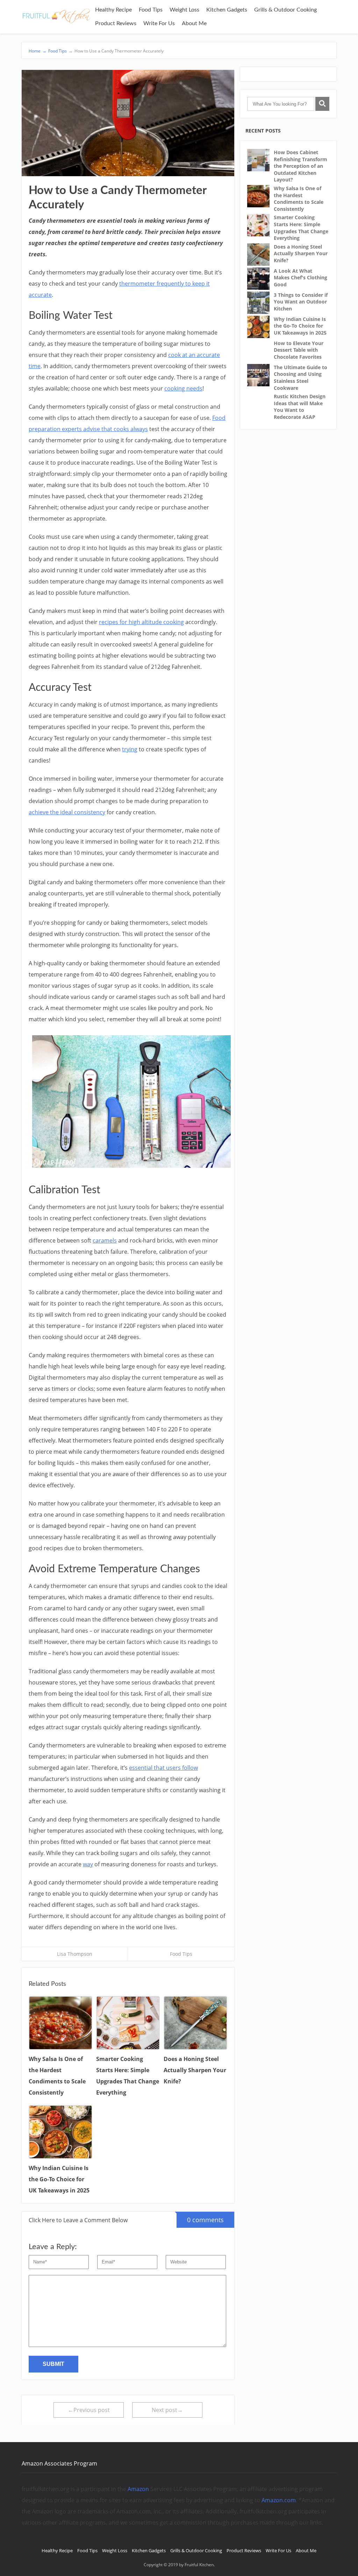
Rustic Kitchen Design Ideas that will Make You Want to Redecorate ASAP (300, 407)
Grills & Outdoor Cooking (285, 10)
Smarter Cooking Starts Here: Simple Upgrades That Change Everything (301, 228)
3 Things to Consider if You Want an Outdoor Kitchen (301, 302)
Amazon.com (279, 2500)
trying (130, 749)
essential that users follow (163, 1768)
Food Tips (151, 10)
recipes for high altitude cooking (141, 622)
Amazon (138, 2489)
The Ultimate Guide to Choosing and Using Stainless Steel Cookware (300, 378)
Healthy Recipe (113, 10)
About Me (194, 23)
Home (38, 51)
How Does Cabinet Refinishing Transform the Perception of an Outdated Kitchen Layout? (300, 166)
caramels (105, 1240)
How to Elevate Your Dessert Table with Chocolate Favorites (299, 350)
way (88, 1864)
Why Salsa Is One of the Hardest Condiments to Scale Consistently (299, 199)
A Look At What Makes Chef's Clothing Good (300, 278)
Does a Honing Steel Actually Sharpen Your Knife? (301, 253)
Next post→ (167, 2410)
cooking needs (183, 388)
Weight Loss (184, 10)
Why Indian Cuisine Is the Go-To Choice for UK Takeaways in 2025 (300, 326)
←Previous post (89, 2410)
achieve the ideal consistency (67, 812)
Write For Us (159, 23)
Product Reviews (116, 23)
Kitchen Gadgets (227, 10)
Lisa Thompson (75, 1954)
